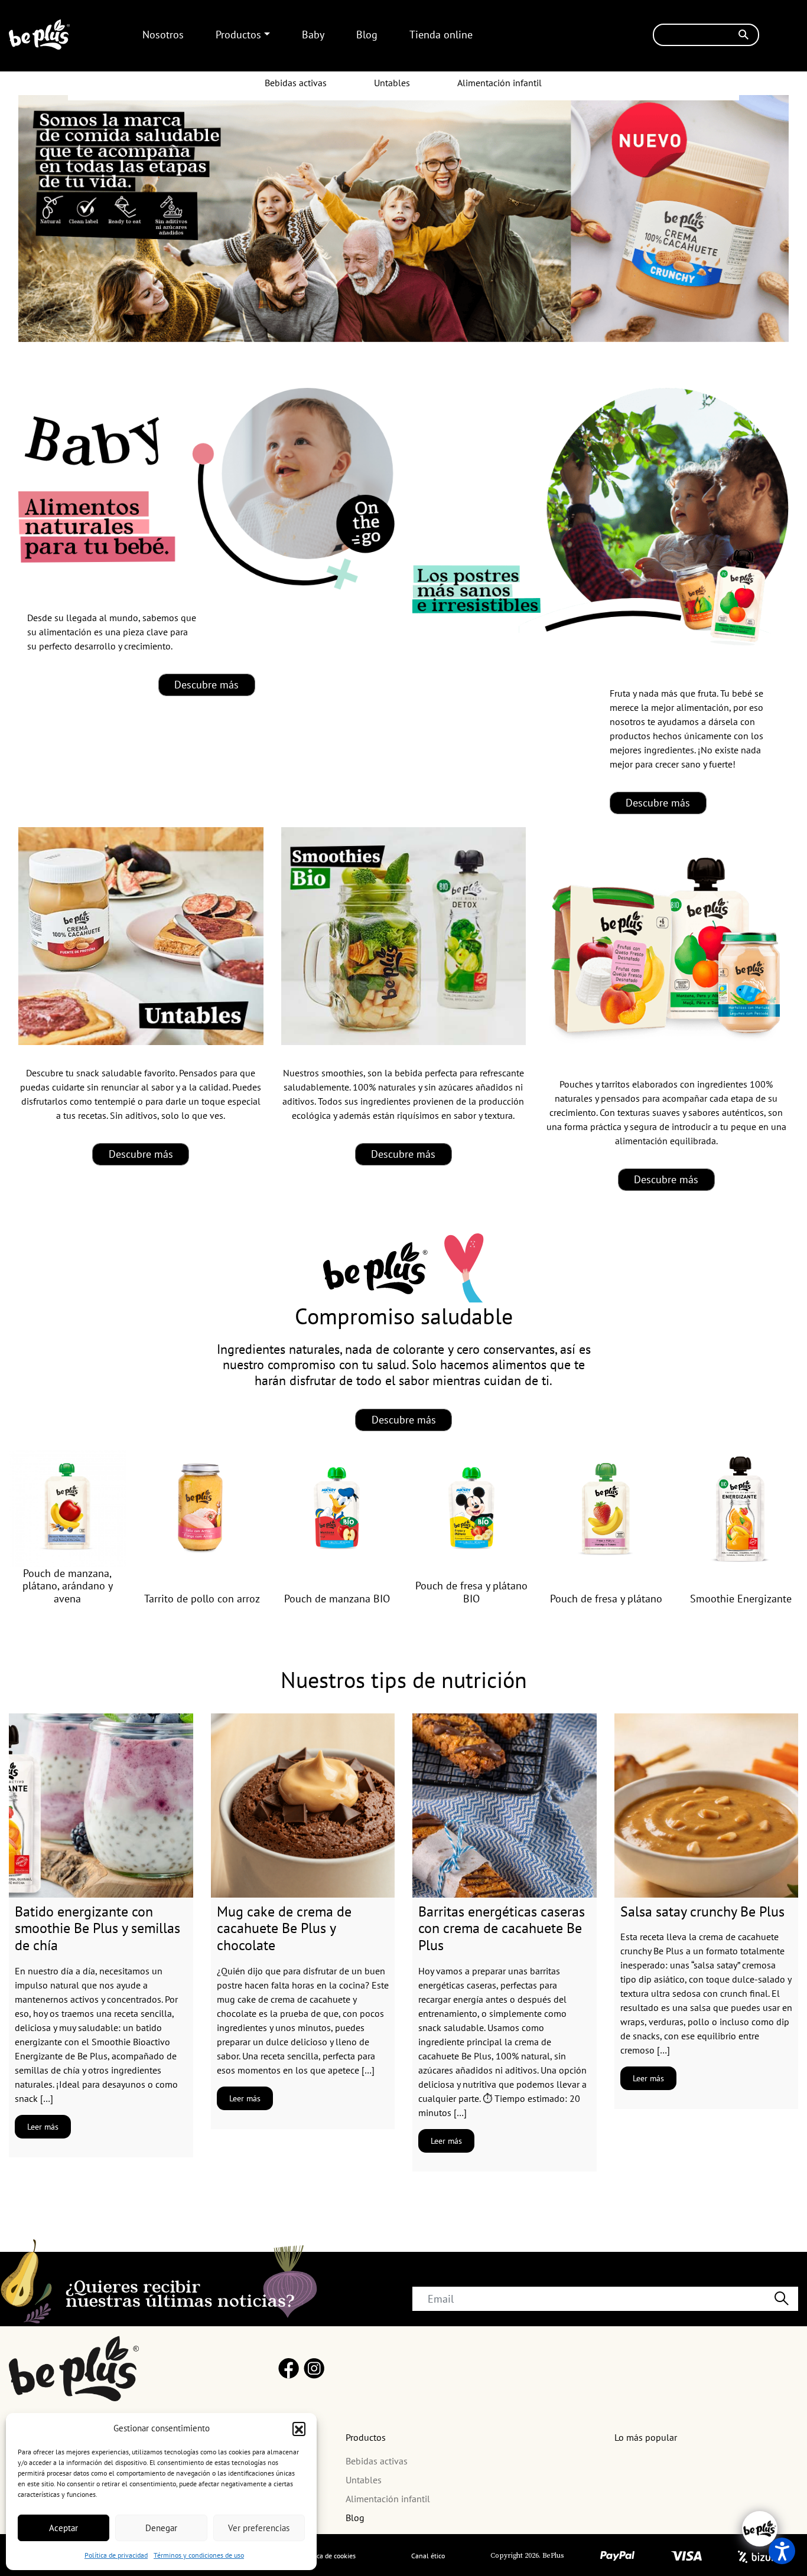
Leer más (43, 2127)
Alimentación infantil (500, 83)
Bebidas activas (296, 83)
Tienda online (441, 35)
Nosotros (163, 35)
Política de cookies (328, 2556)
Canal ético (428, 2556)
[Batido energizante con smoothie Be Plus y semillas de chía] (101, 1806)
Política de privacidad (116, 2555)
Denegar (161, 2528)
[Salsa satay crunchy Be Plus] (707, 1806)
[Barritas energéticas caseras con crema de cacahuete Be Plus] (505, 1806)
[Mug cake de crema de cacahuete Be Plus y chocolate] (303, 1806)
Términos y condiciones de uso (199, 2555)
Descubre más (206, 685)
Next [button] (774, 1511)
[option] (67, 1528)
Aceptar (64, 2528)
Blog (367, 35)
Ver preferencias (259, 2528)
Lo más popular (646, 2437)
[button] (299, 2428)
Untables (392, 83)
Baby (313, 35)
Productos (238, 35)
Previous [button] (33, 1511)
